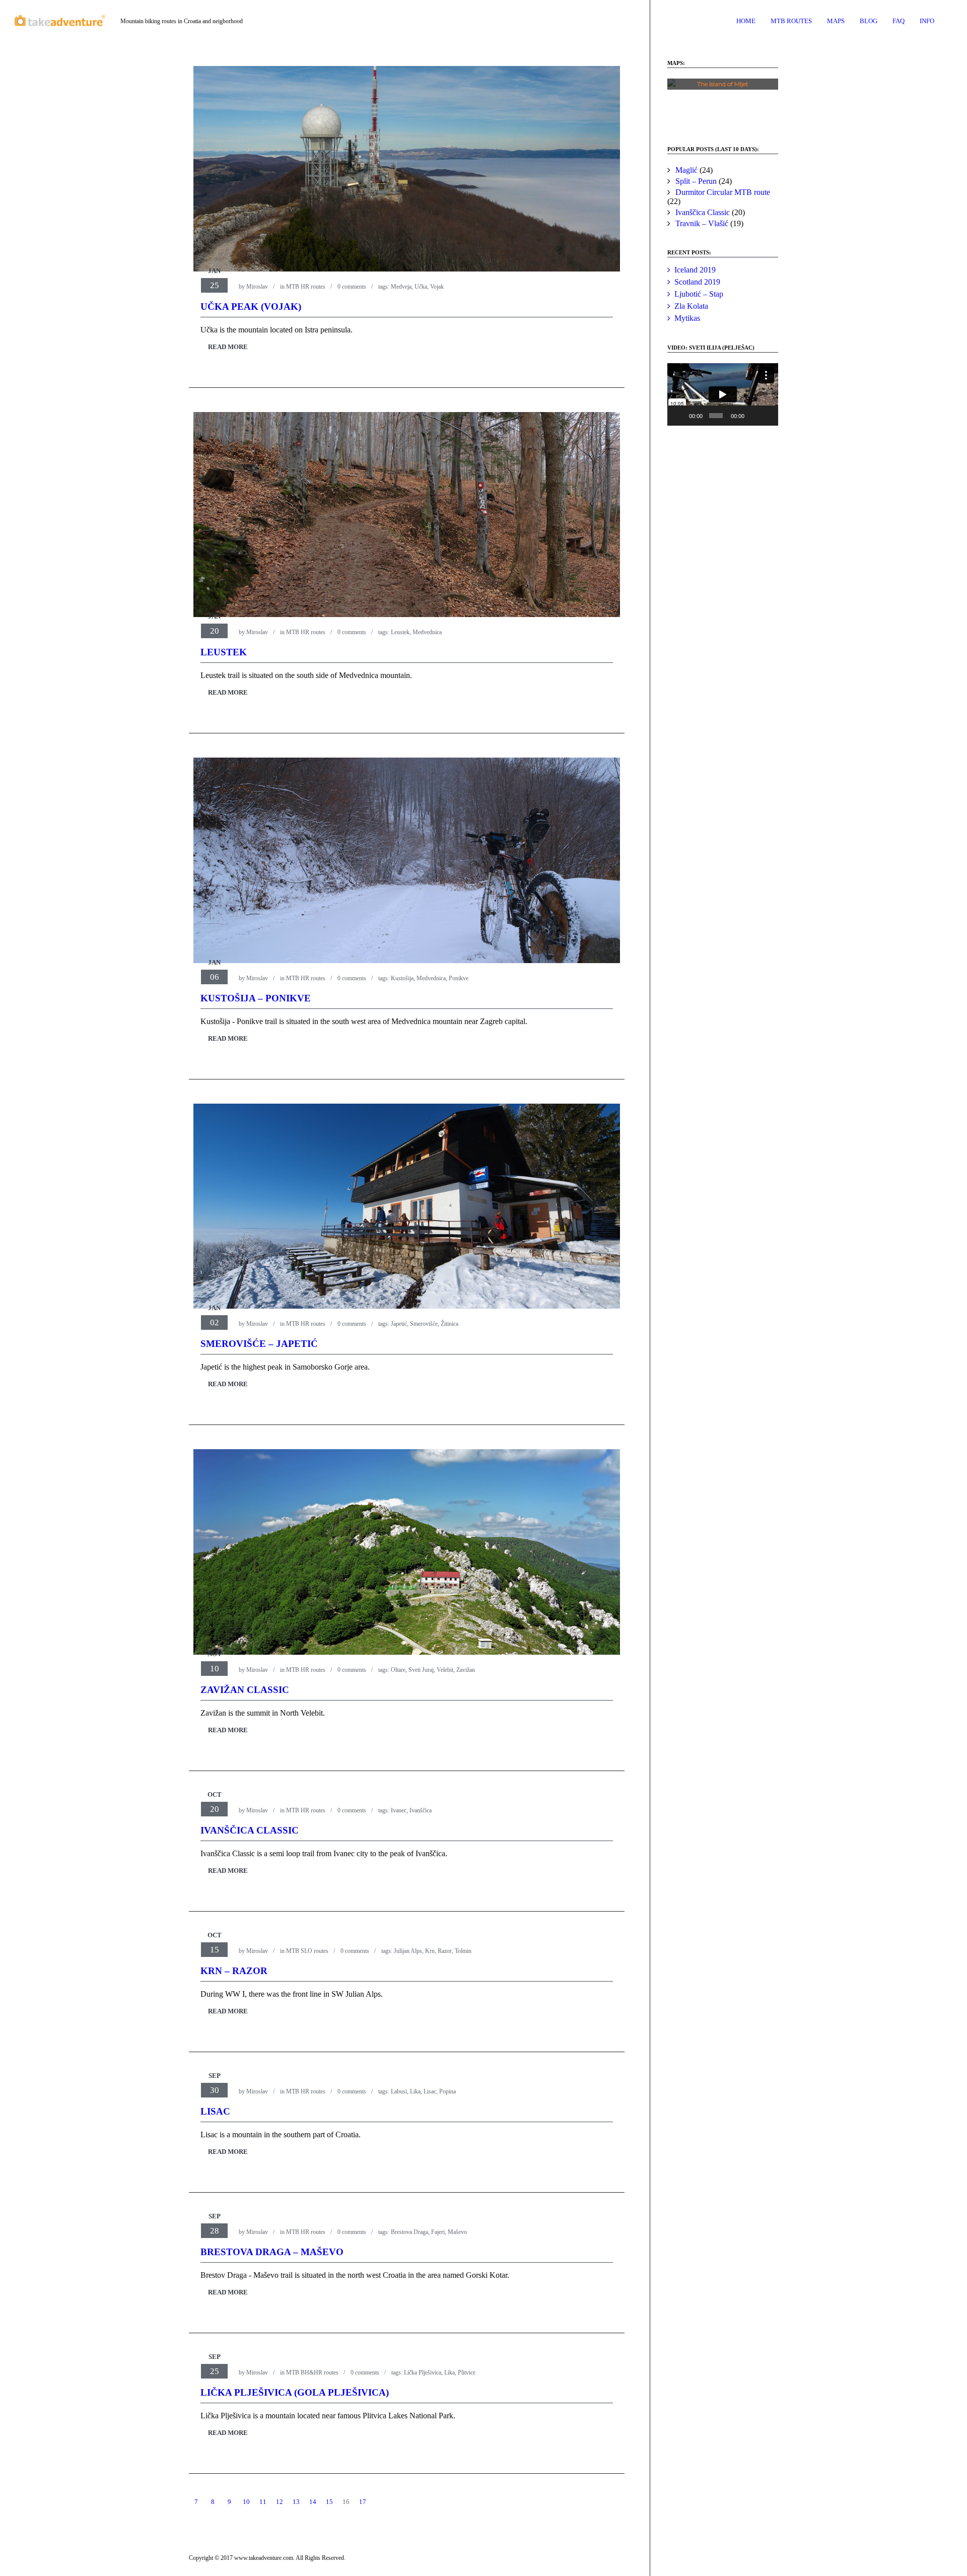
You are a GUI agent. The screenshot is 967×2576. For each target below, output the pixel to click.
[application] (723, 394)
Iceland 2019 (695, 270)
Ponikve (459, 978)
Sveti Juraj (421, 1670)
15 (329, 2502)
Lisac (430, 2091)
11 (263, 2502)
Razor (445, 1951)
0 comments (352, 287)
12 (280, 2502)
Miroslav (257, 287)
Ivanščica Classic (250, 1830)
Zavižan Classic (245, 1690)
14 (313, 2502)
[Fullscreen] (768, 416)
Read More (228, 347)
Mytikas (687, 318)
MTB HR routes (306, 287)
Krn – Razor (234, 1971)
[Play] (680, 416)
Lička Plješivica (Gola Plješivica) (295, 2392)
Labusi (399, 2091)
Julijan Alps (408, 1951)
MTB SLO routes (307, 1951)
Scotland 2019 (697, 282)
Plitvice (467, 2372)
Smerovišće (424, 1324)
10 (246, 2502)
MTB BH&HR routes (312, 2372)
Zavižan (466, 1670)
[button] (723, 102)
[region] (723, 102)
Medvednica (427, 632)
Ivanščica (421, 1810)
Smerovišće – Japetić (259, 1344)
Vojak (437, 287)
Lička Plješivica (423, 2372)
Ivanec (399, 1810)
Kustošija (402, 978)
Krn (430, 1951)
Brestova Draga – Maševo (272, 2252)
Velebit (445, 1670)
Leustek (400, 632)
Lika (415, 2091)
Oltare (398, 1670)
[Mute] (753, 416)
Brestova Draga (409, 2232)
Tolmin (463, 1951)
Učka (421, 287)
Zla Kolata (691, 306)
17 (363, 2502)
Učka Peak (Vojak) (251, 307)
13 (296, 2502)
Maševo (457, 2232)
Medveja (401, 287)
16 (346, 2502)
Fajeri (438, 2232)
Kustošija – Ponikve (256, 998)
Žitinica (450, 1324)
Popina (447, 2091)
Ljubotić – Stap (699, 294)
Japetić (399, 1324)
